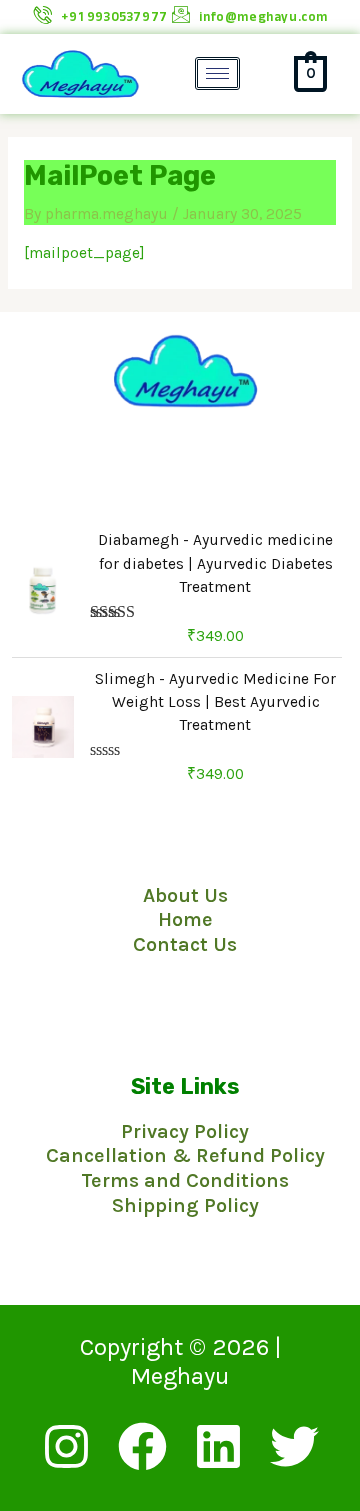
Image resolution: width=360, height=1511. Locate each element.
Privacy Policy (185, 1131)
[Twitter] (294, 1446)
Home (185, 919)
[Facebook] (142, 1446)
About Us (185, 895)
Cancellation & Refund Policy (185, 1155)
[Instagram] (66, 1446)
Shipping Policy (185, 1205)
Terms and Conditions (185, 1180)
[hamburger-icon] (217, 73)
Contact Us (185, 944)
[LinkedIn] (218, 1446)
